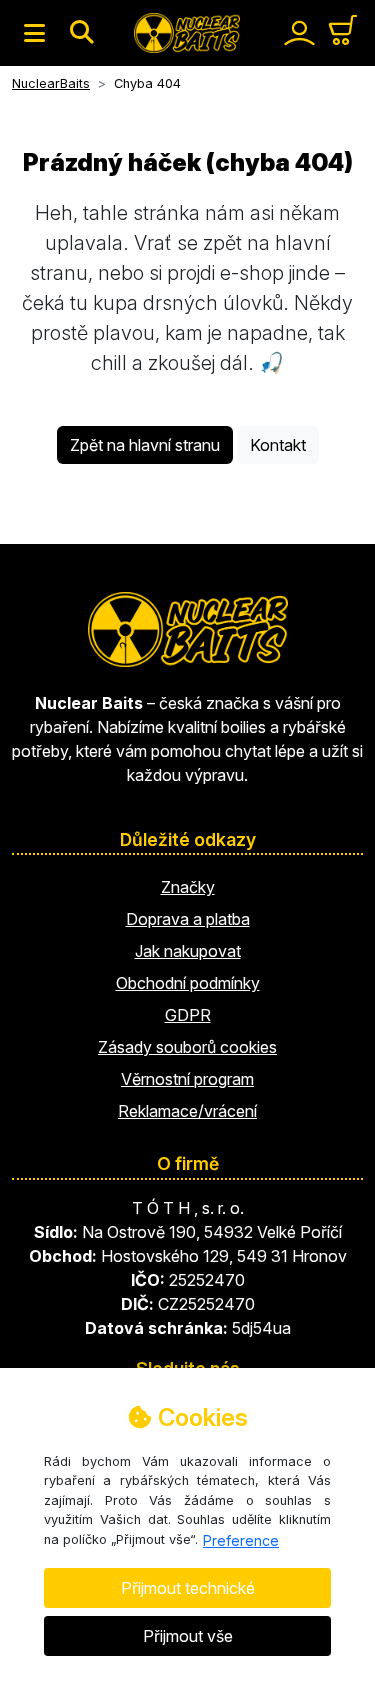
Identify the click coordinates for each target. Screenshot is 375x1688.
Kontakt (278, 445)
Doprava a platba (188, 919)
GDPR (188, 1015)
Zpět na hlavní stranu (145, 445)
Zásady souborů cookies (187, 1047)
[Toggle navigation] (34, 33)
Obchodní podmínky (188, 983)
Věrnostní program (187, 1079)
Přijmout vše (188, 1636)
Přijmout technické (188, 1588)
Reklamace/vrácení (187, 1111)
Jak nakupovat (188, 951)
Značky (188, 887)
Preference (241, 1540)
